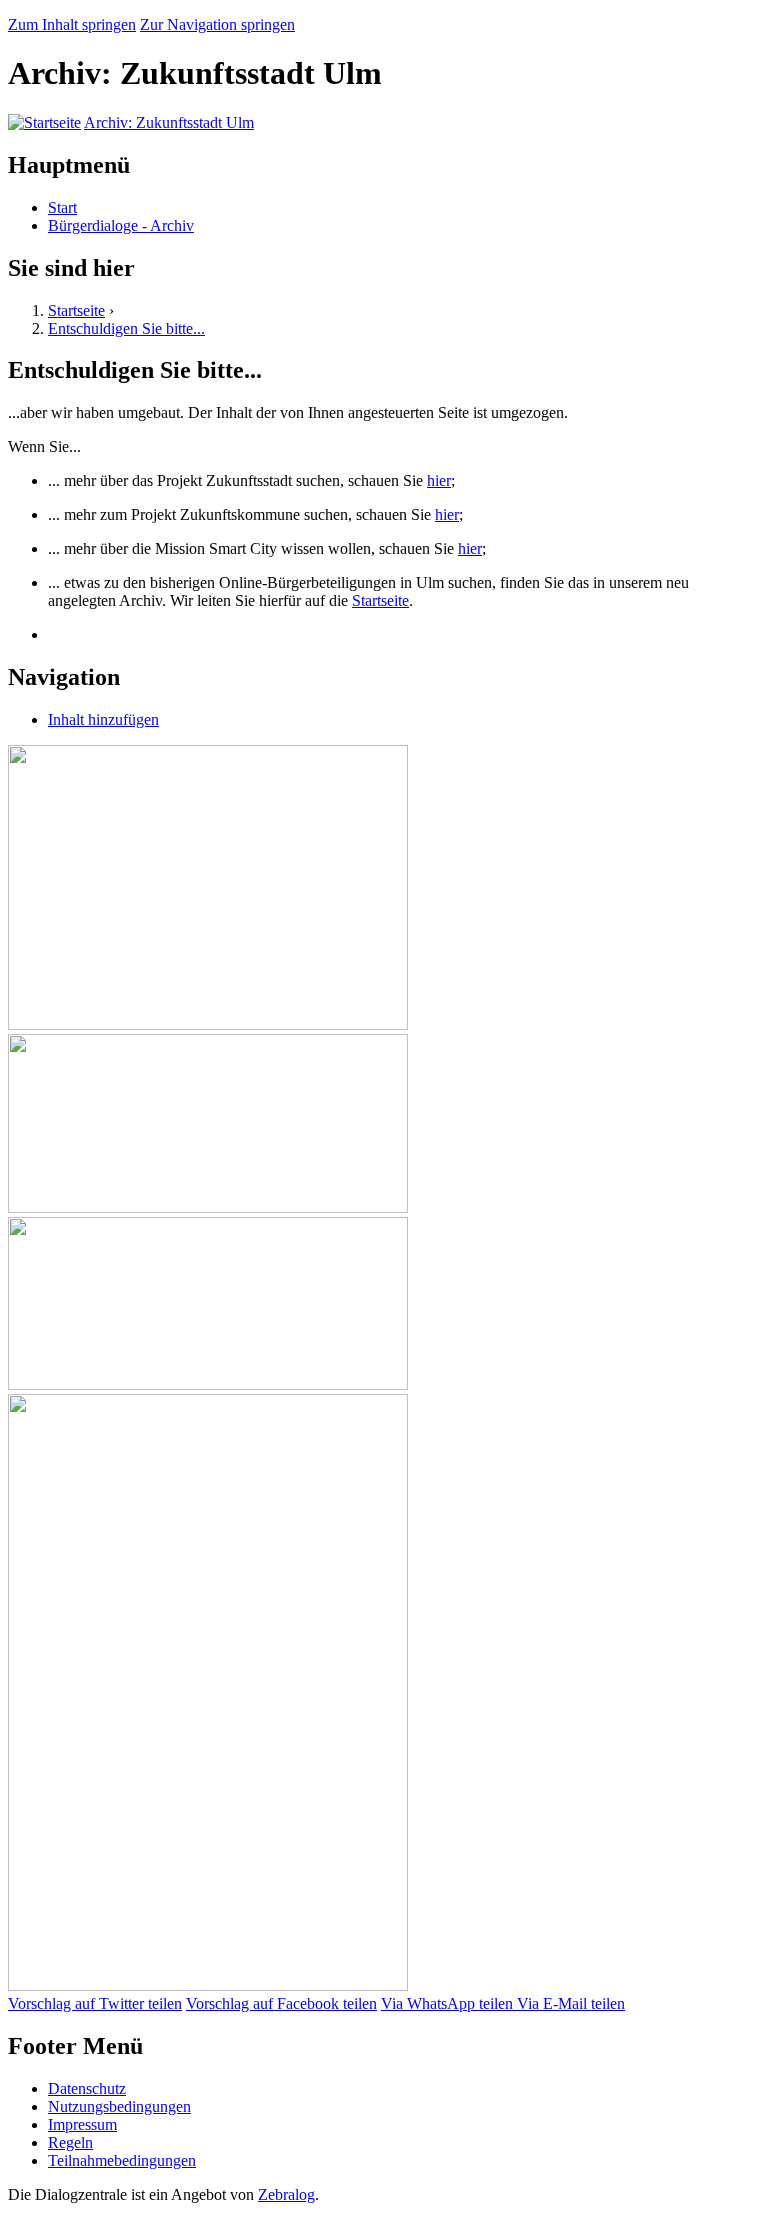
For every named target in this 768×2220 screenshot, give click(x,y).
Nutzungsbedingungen (119, 2106)
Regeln (70, 2142)
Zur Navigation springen (217, 24)
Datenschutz (87, 2088)
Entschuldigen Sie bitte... (126, 328)
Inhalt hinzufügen (103, 719)
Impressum (82, 2124)
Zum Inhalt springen (72, 24)
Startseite (76, 310)
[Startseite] (44, 122)
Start (62, 207)
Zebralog (286, 2194)
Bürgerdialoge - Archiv (121, 225)
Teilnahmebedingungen (122, 2160)
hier (439, 480)
